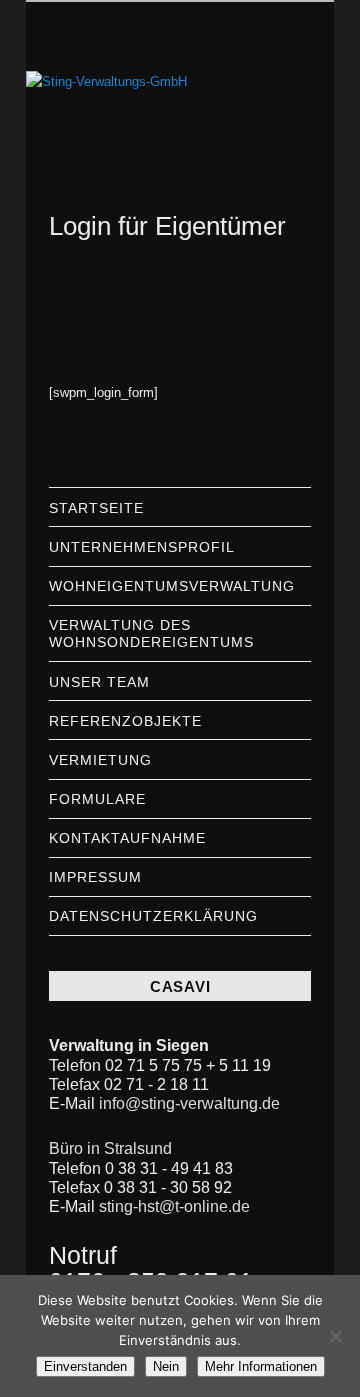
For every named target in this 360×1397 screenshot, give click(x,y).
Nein (166, 1366)
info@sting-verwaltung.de (189, 1103)
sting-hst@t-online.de (174, 1206)
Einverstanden (85, 1366)
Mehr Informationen (261, 1366)
